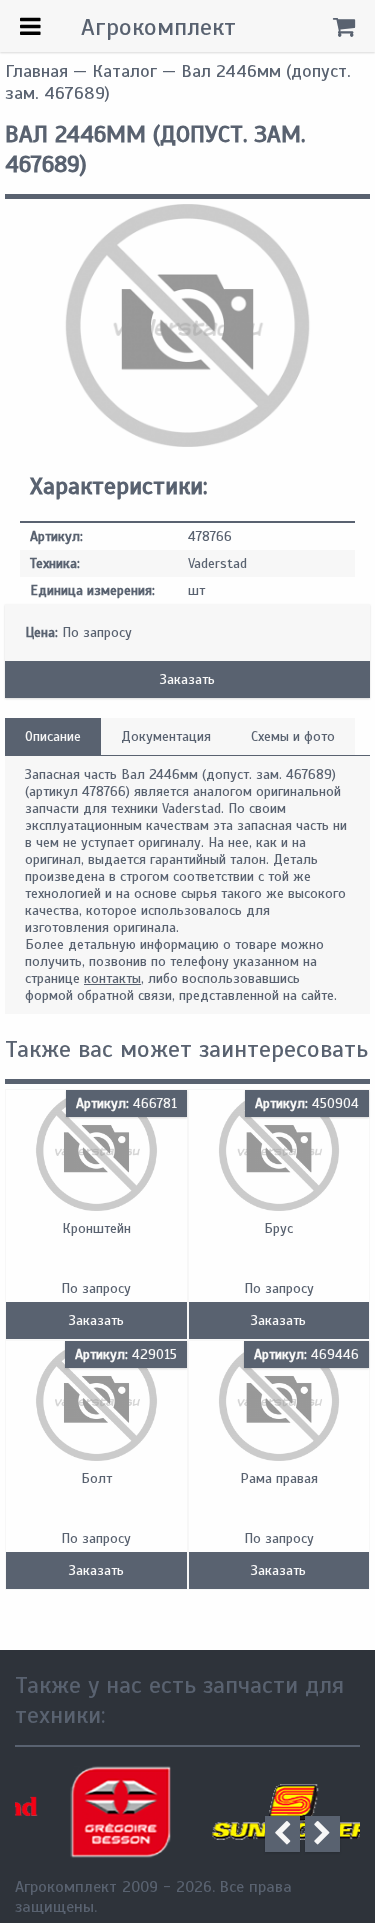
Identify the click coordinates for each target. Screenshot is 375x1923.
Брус (278, 1228)
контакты (112, 978)
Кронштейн (96, 1228)
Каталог (124, 71)
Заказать (187, 679)
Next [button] (322, 1834)
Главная (36, 71)
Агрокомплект (158, 27)
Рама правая (279, 1478)
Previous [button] (282, 1834)
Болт (96, 1478)
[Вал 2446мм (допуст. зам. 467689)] (187, 442)
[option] (101, 1812)
